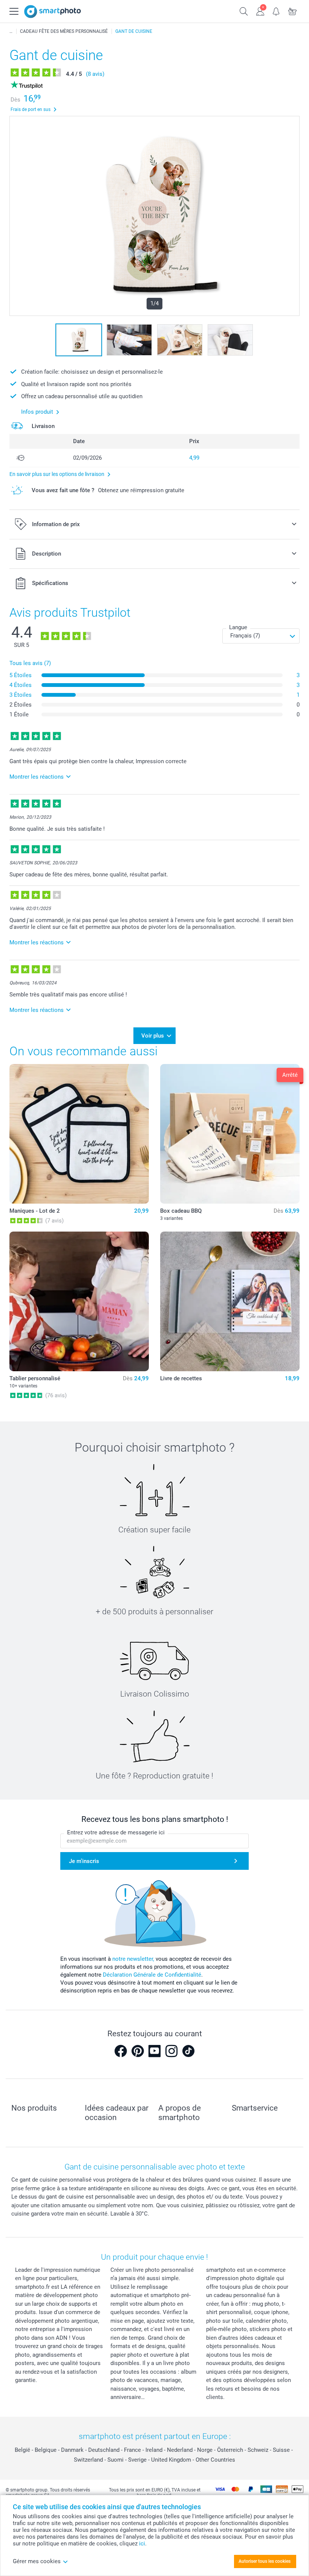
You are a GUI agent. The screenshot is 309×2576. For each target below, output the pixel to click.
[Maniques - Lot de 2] (79, 1134)
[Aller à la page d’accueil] (53, 12)
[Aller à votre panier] (293, 11)
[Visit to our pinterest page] (138, 2051)
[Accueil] (11, 31)
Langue (238, 627)
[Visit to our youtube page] (154, 2051)
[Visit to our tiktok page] (188, 2051)
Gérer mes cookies (37, 2561)
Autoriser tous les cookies (265, 2561)
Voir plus (153, 1036)
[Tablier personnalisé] (79, 1301)
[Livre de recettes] (230, 1301)
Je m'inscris (84, 1861)
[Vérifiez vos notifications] (276, 11)
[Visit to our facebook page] (121, 2051)
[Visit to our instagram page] (171, 2051)
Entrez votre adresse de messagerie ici (116, 1832)
